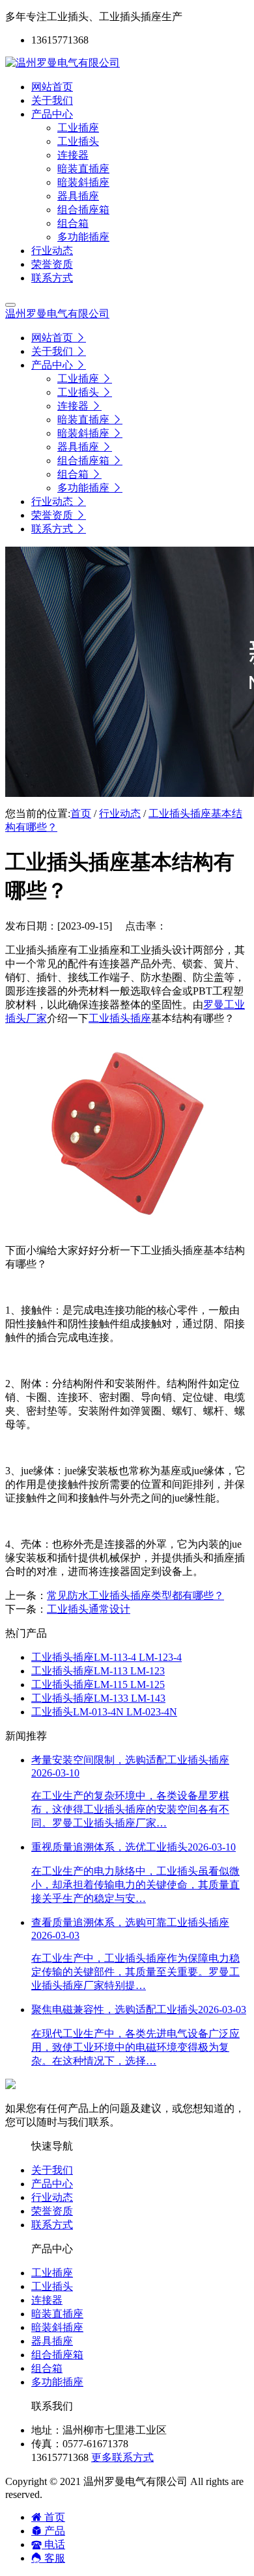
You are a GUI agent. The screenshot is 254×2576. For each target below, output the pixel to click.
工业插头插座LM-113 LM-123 (98, 1671)
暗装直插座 (57, 2314)
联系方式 (52, 2225)
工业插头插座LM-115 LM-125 (98, 1685)
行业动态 (120, 813)
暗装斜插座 (57, 2327)
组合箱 (47, 2368)
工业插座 (52, 2273)
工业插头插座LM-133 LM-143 (98, 1698)
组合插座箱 (57, 2355)
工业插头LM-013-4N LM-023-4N (104, 1712)
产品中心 (52, 2184)
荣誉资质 (52, 2211)
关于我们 (52, 2170)
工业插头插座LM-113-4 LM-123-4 (106, 1657)
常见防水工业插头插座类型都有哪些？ (135, 1595)
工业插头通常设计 (89, 1609)
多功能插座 (57, 2382)
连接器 (47, 2300)
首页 (81, 813)
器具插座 (52, 2341)
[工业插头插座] (127, 1228)
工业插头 (52, 2286)
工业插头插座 (120, 1018)
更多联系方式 (122, 2457)
